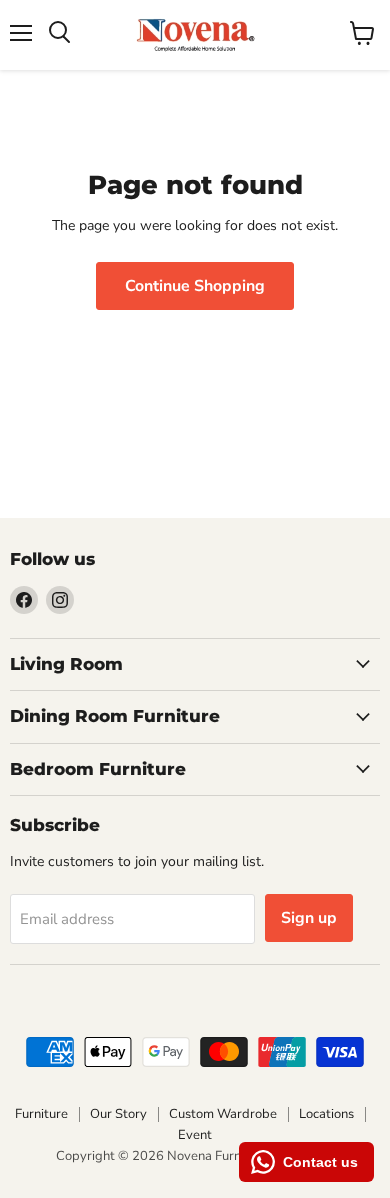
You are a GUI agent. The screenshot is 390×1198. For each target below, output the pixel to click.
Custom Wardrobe (223, 1114)
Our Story (118, 1114)
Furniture (41, 1114)
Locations (326, 1114)
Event (195, 1135)
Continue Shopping (195, 286)
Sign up (309, 918)
